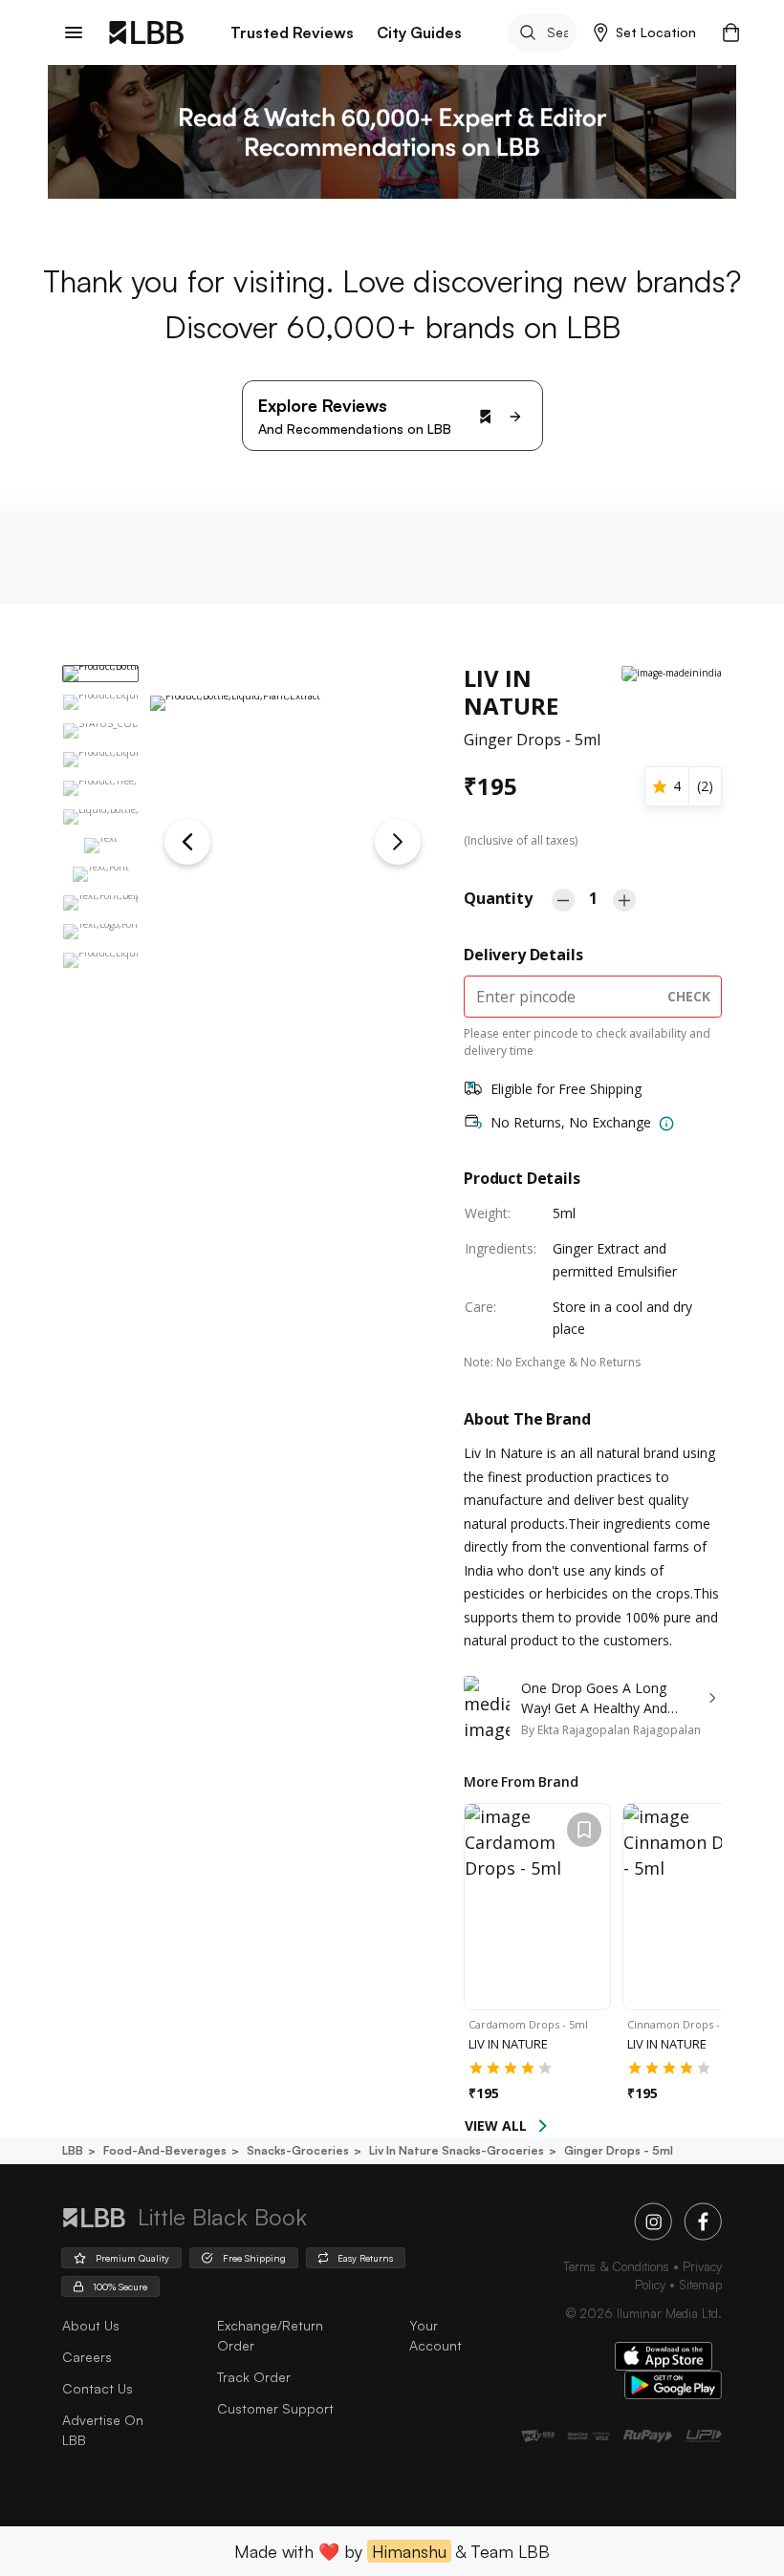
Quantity (498, 898)
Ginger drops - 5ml (619, 2150)
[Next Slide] (398, 842)
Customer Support (275, 2408)
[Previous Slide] (187, 842)
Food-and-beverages (165, 2150)
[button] (645, 32)
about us (91, 2325)
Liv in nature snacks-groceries (457, 2150)
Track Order (254, 2377)
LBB (73, 2150)
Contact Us (98, 2388)
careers (87, 2357)
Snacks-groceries (298, 2150)
